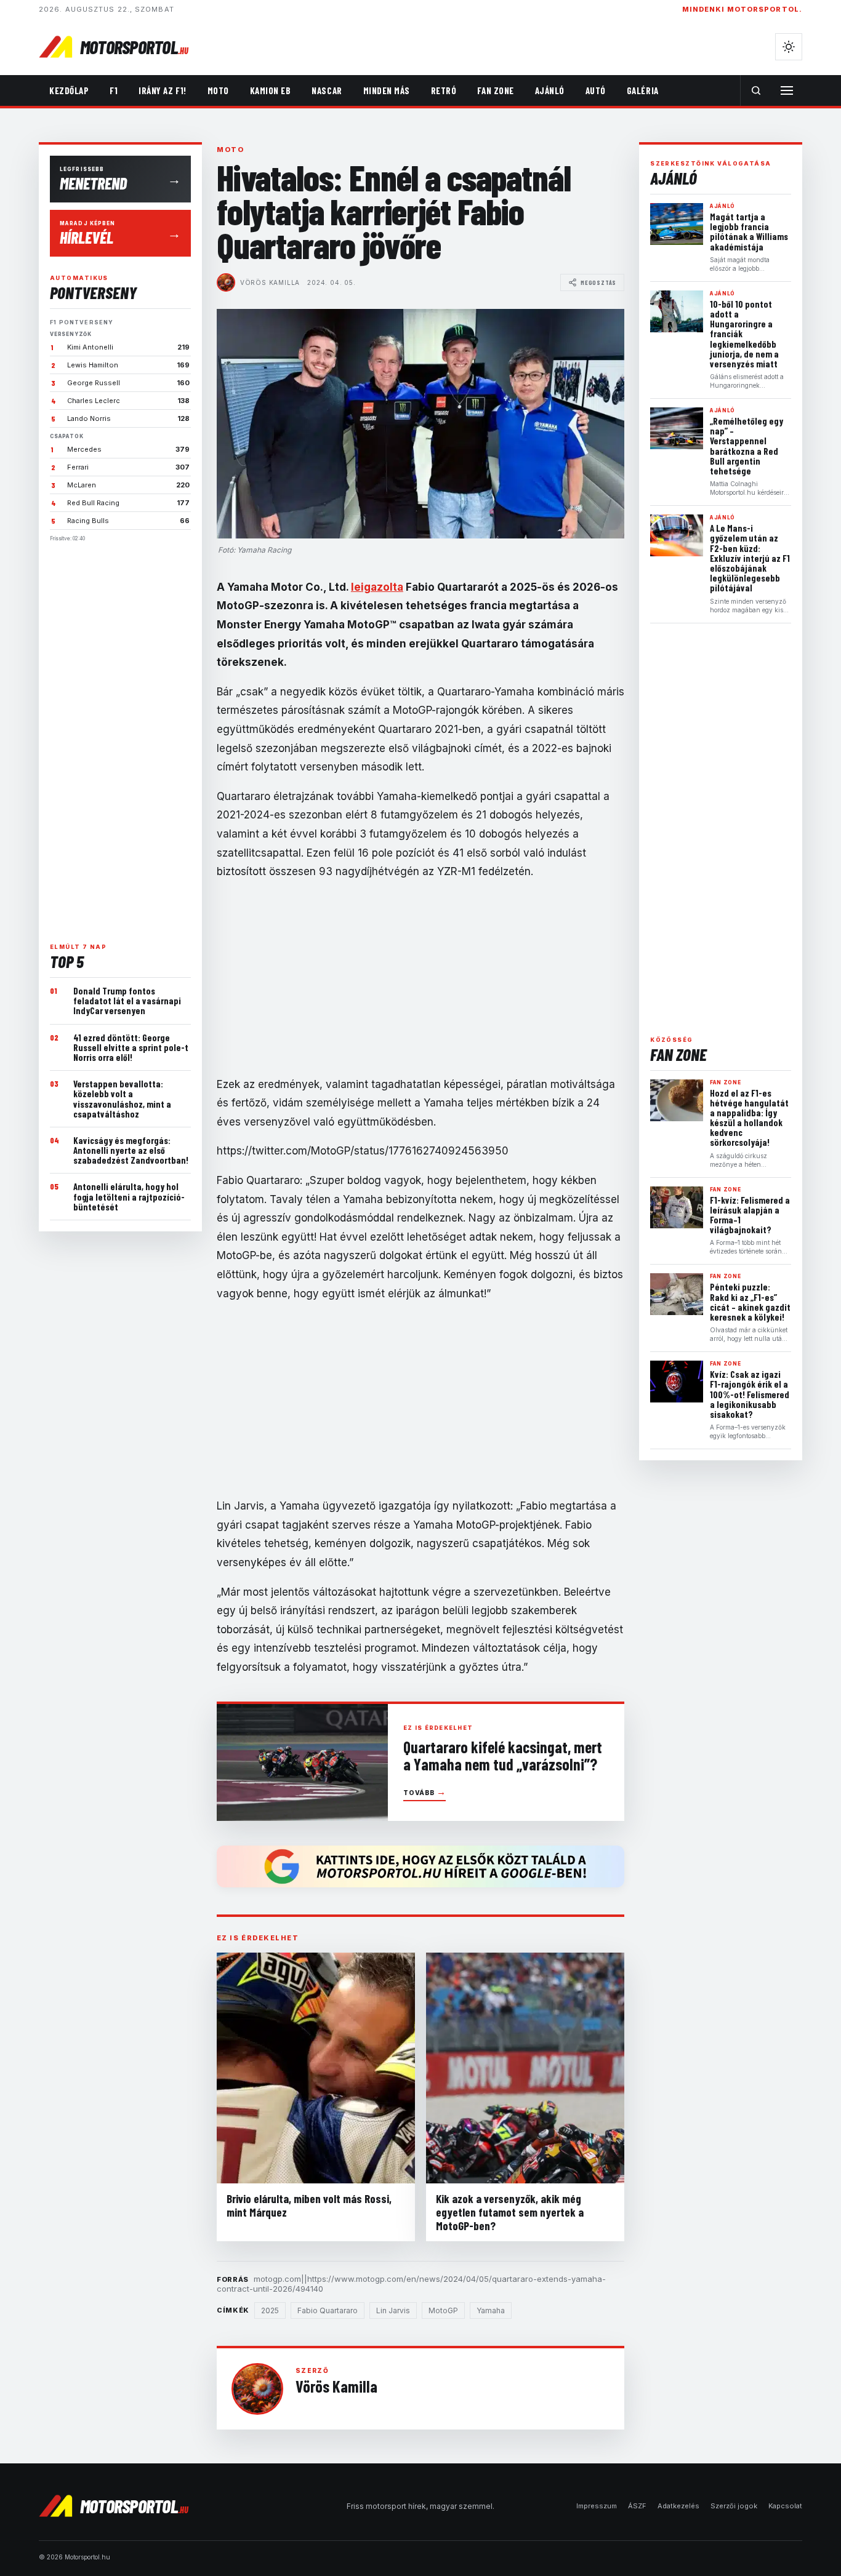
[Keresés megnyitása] (756, 90)
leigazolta (377, 587)
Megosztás (598, 282)
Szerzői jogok (734, 2506)
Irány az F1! (162, 90)
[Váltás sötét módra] (789, 47)
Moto (218, 90)
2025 (270, 2310)
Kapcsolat (785, 2506)
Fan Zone (495, 90)
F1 (114, 90)
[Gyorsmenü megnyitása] (787, 90)
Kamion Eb (271, 90)
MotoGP (443, 2310)
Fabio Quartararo (328, 2310)
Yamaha (491, 2310)
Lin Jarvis (393, 2310)
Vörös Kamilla (270, 282)
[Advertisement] (120, 737)
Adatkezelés (678, 2506)
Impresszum (597, 2506)
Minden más (387, 90)
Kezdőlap (69, 90)
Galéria (643, 90)
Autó (596, 90)
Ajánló (550, 90)
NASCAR (327, 90)
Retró (444, 90)
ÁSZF (637, 2506)
